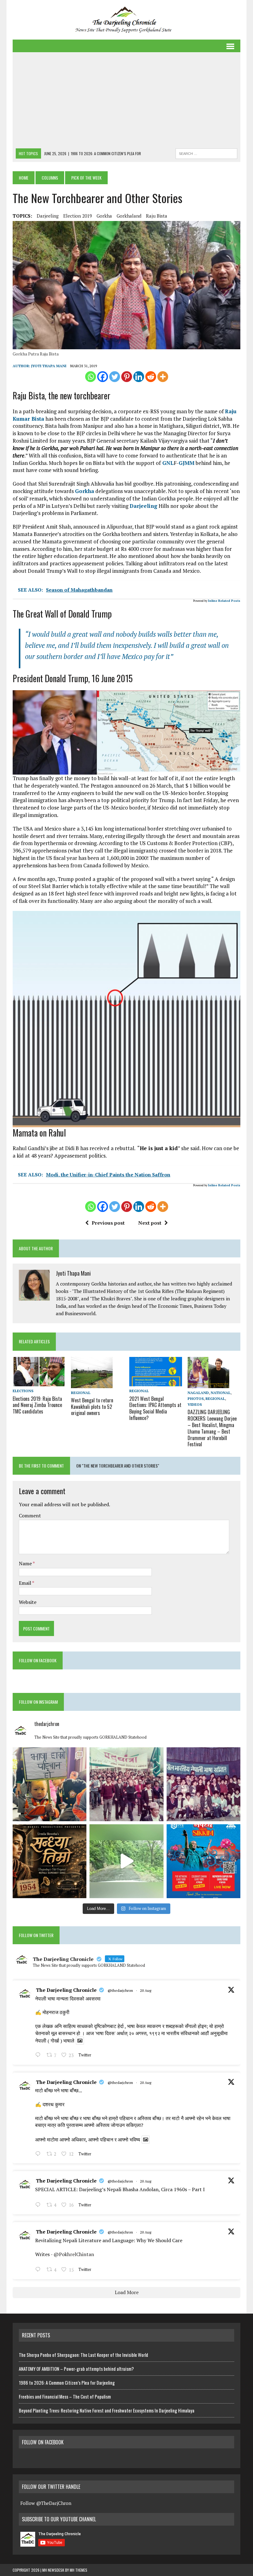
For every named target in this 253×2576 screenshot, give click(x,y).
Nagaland (198, 1393)
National (221, 1393)
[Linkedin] (139, 377)
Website (28, 1602)
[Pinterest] (127, 377)
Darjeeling (48, 216)
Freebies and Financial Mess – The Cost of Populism (65, 2396)
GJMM (187, 463)
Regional (81, 1393)
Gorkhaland (129, 216)
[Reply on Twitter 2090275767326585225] (39, 2270)
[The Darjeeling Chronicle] (126, 20)
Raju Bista (157, 216)
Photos (196, 1399)
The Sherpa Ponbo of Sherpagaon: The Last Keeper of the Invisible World (83, 2355)
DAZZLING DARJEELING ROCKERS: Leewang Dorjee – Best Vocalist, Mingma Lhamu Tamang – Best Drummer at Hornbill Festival (212, 1428)
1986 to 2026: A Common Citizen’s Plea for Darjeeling (67, 2383)
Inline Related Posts (224, 601)
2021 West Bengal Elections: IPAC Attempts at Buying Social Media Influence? (155, 1408)
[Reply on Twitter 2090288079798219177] (39, 2154)
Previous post (108, 1223)
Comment (30, 1515)
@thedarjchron (120, 1990)
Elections (23, 1391)
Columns (50, 178)
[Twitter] (115, 377)
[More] (163, 377)
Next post (150, 1223)
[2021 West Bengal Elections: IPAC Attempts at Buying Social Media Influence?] (156, 1382)
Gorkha (104, 216)
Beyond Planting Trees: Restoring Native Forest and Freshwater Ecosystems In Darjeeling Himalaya (107, 2410)
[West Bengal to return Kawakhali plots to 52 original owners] (92, 1384)
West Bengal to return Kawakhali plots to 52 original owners (92, 1407)
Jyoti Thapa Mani (49, 366)
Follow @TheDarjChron (46, 2503)
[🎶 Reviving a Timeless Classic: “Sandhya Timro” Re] (50, 1861)
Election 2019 (78, 216)
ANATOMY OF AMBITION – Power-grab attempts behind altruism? (76, 2369)
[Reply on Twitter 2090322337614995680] (39, 2055)
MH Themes (79, 2570)
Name (26, 1563)
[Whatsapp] (91, 377)
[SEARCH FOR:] (206, 153)
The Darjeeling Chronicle (66, 1990)
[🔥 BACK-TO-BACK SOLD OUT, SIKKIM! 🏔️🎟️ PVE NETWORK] (203, 1861)
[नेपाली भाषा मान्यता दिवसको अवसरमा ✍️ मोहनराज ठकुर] (126, 1784)
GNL (167, 463)
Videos (195, 1404)
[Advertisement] (126, 102)
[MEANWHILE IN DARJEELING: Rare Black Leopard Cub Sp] (126, 1861)
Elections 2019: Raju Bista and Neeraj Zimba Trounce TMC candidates (37, 1405)
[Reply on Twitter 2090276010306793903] (39, 2205)
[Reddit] (151, 377)
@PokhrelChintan (74, 2254)
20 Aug (146, 1990)
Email (25, 1583)
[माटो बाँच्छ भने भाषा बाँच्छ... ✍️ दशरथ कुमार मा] (203, 1784)
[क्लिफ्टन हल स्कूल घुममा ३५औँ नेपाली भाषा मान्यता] (50, 1784)
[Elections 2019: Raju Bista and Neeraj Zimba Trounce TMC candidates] (39, 1382)
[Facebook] (103, 377)
